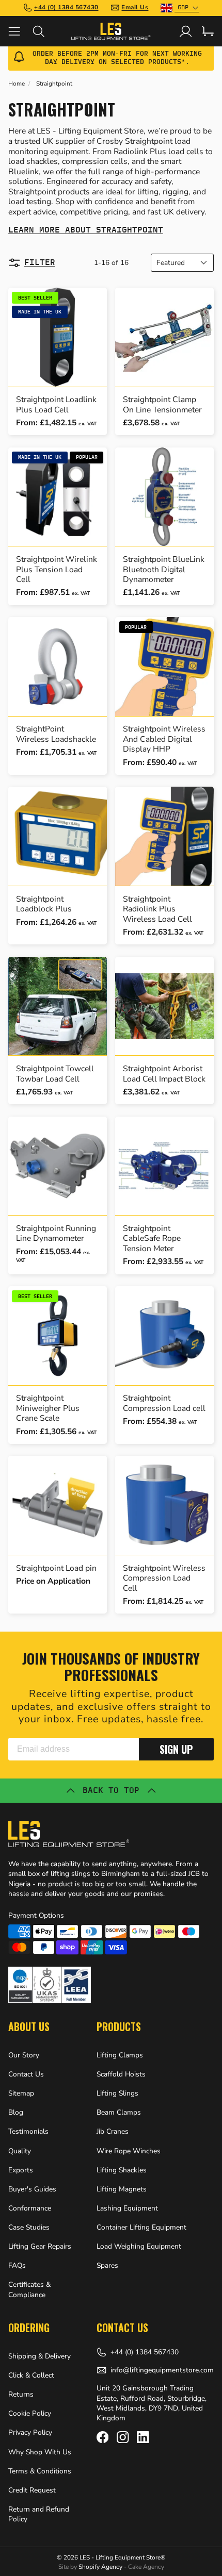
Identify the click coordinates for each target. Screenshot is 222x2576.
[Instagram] (123, 2437)
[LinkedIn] (143, 2437)
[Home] (111, 31)
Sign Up (176, 1749)
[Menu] (20, 31)
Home (17, 84)
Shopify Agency (100, 2567)
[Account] (186, 31)
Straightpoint (54, 84)
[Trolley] (208, 31)
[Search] (45, 31)
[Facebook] (102, 2437)
